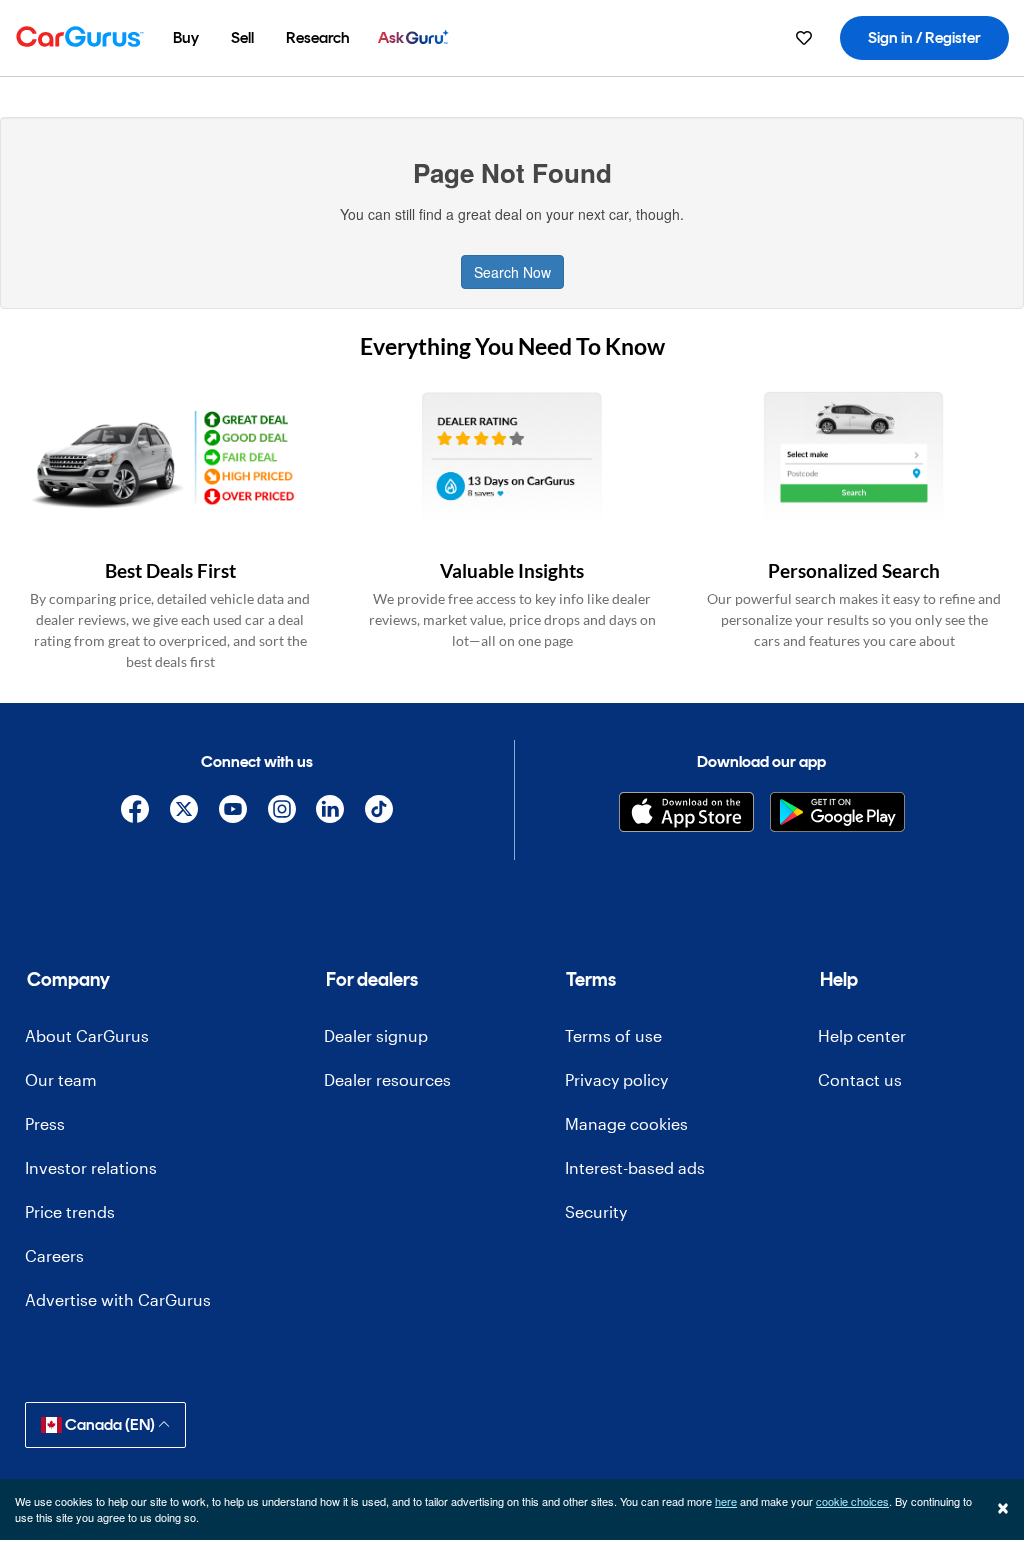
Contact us (860, 1079)
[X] (184, 812)
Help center (862, 1035)
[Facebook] (135, 812)
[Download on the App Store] (686, 812)
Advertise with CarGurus (118, 1299)
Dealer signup (376, 1035)
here (726, 1501)
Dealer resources (387, 1079)
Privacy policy (616, 1079)
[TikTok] (379, 812)
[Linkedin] (330, 812)
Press (45, 1123)
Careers (54, 1255)
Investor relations (91, 1167)
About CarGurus (87, 1035)
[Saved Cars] (804, 38)
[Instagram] (281, 812)
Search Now (512, 272)
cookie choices (852, 1501)
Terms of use (613, 1035)
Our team (61, 1079)
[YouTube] (232, 812)
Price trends (70, 1211)
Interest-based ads (635, 1167)
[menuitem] (186, 38)
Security (596, 1211)
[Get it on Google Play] (837, 812)
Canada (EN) (110, 1424)
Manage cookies (626, 1123)
